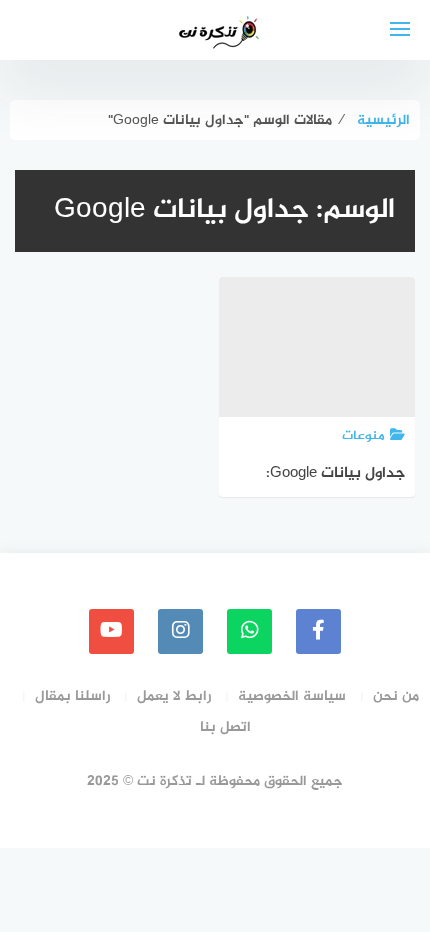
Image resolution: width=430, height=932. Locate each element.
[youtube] (111, 631)
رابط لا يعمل (174, 696)
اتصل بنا (225, 727)
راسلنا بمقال (72, 696)
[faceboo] (318, 631)
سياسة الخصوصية (292, 696)
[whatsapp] (249, 631)
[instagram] (180, 631)
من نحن (396, 696)
